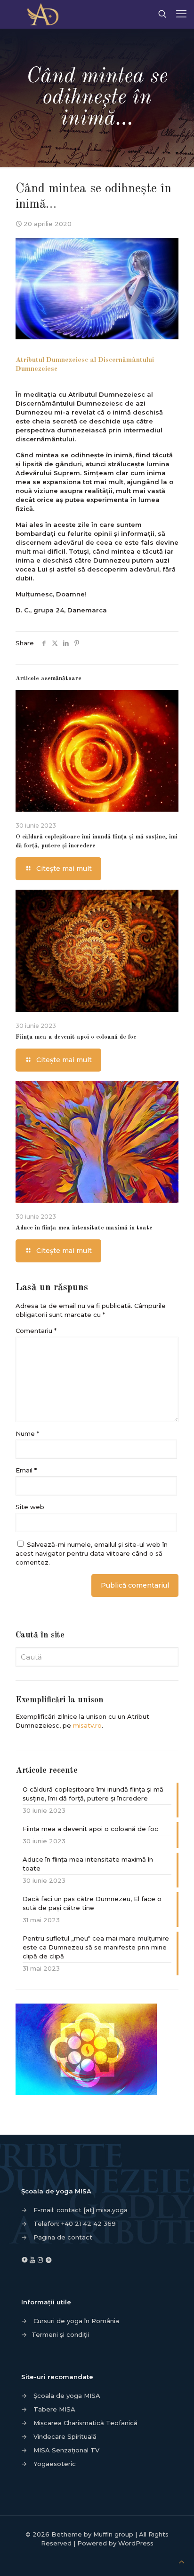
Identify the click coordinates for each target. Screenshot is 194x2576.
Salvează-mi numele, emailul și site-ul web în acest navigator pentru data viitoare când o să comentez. (92, 1553)
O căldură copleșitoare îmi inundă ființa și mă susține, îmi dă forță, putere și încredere (93, 1794)
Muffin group (113, 2534)
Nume (27, 1433)
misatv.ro (87, 1725)
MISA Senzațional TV (66, 2450)
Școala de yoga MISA (67, 2396)
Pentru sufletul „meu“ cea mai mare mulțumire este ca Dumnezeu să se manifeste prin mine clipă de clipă (96, 1947)
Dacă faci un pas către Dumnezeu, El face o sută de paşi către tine (92, 1903)
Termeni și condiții (60, 2334)
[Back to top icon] (182, 2562)
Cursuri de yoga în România (76, 2321)
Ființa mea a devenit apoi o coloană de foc (76, 1037)
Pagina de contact (63, 2237)
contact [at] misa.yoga (92, 2210)
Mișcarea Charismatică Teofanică (85, 2423)
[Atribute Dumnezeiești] (46, 14)
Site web (30, 1507)
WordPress (136, 2543)
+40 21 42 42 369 (89, 2224)
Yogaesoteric (55, 2464)
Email (26, 1470)
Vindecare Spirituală (65, 2436)
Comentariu (36, 1331)
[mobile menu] (181, 14)
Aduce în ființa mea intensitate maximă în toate (84, 1228)
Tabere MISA (54, 2409)
